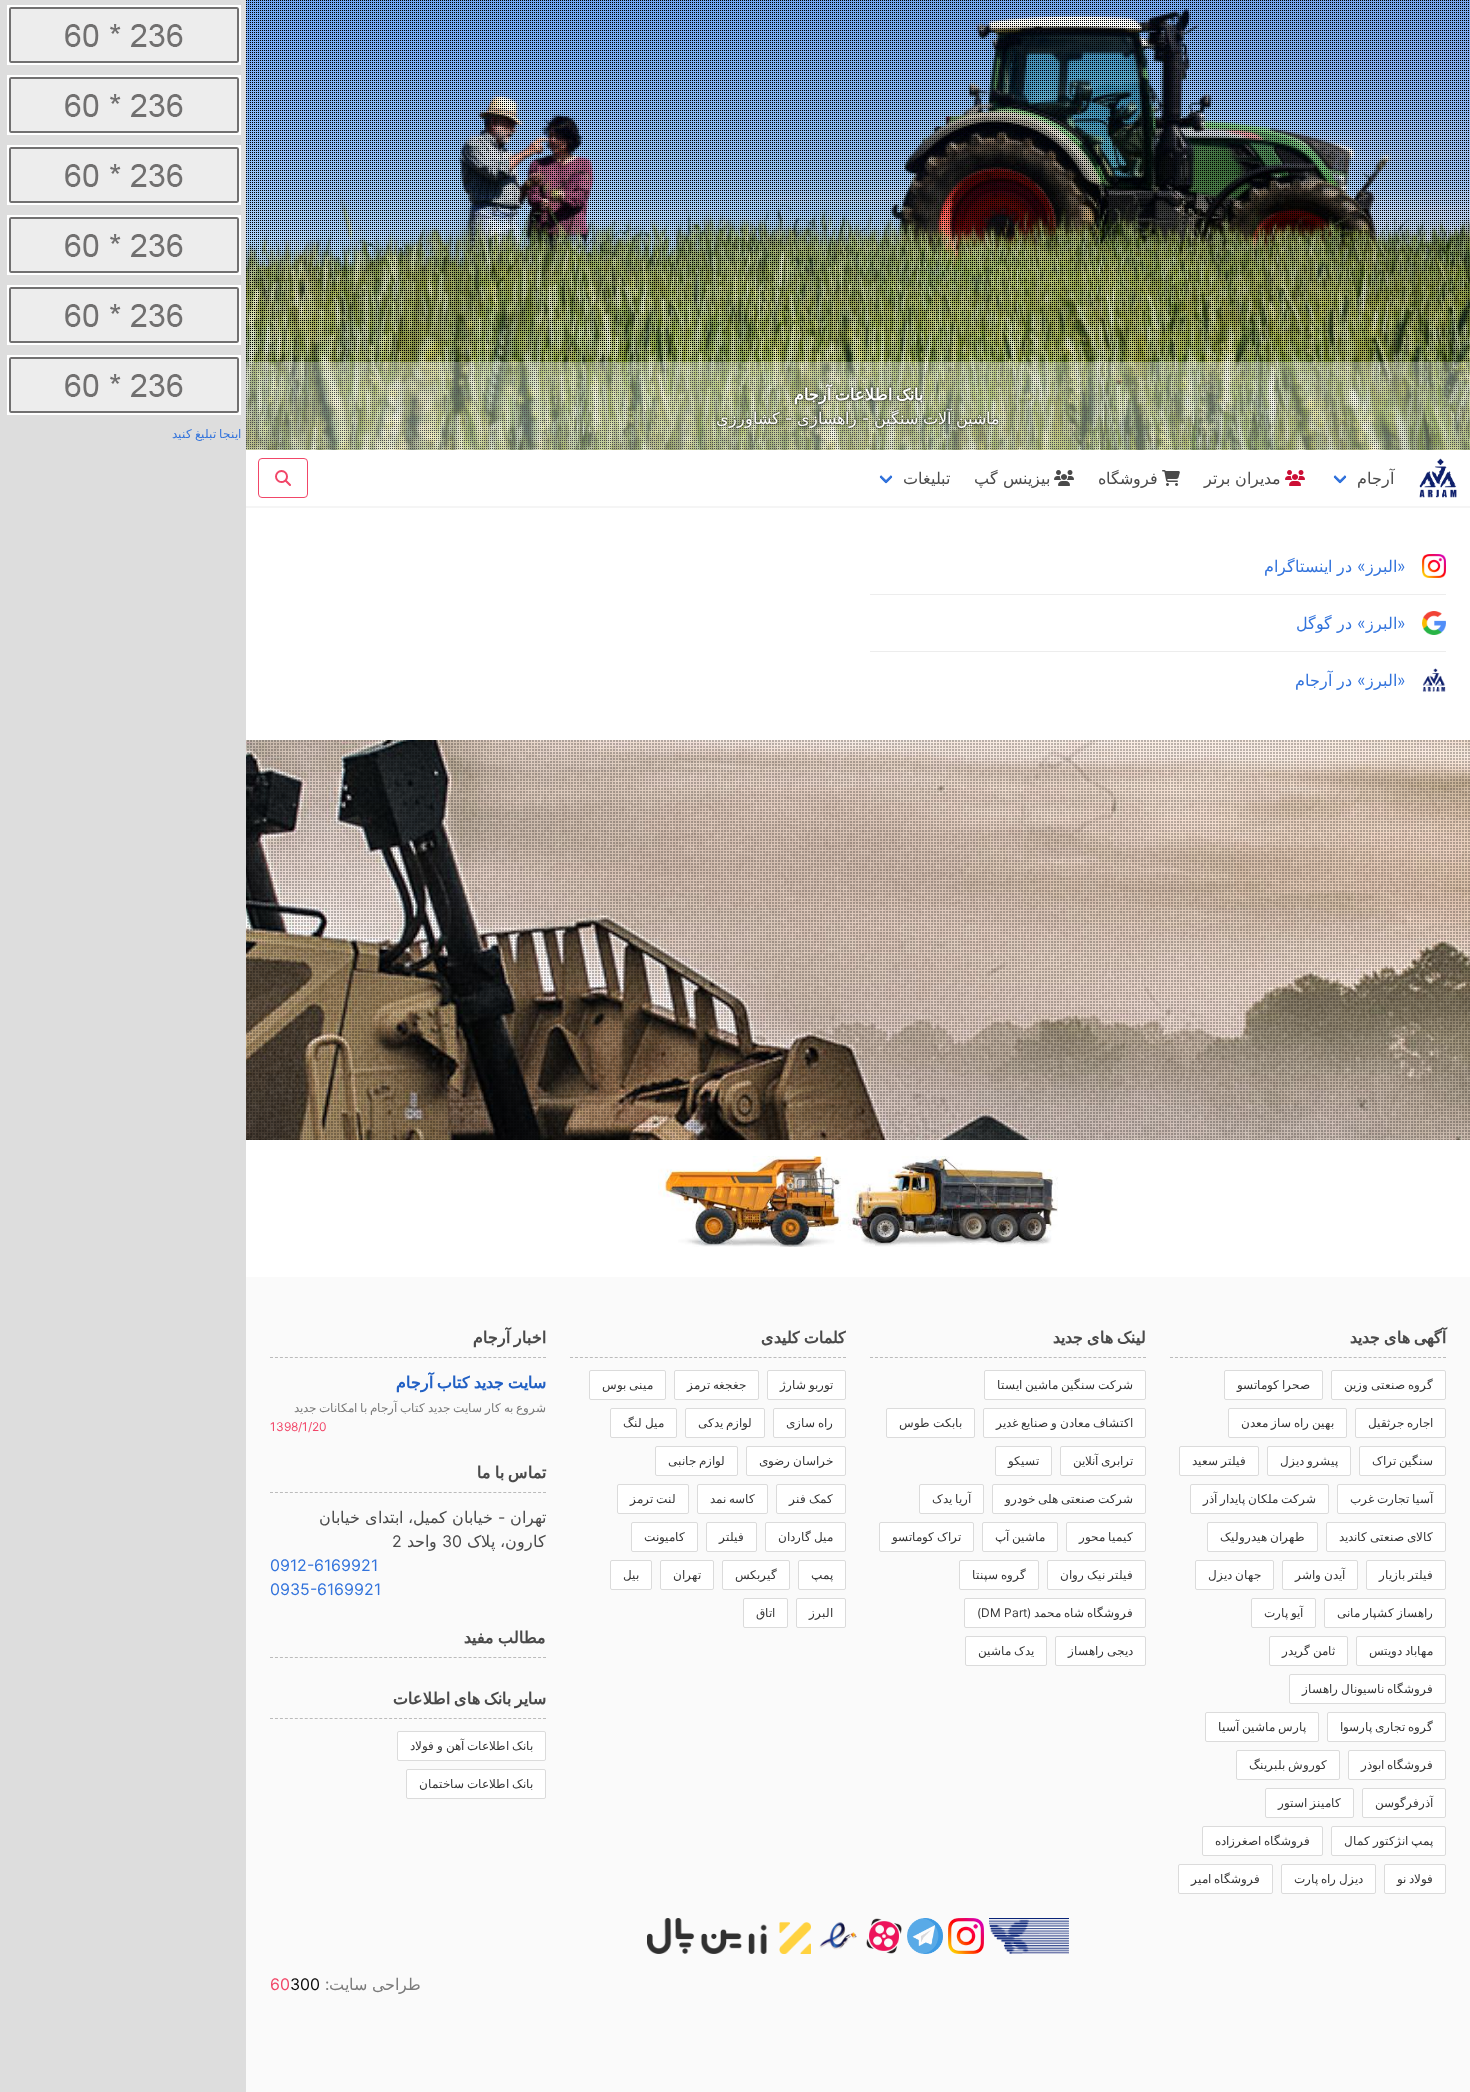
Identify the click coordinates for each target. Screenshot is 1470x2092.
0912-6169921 (324, 1565)
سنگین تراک (1402, 1460)
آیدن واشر (1320, 1574)
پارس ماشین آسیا (1262, 1726)
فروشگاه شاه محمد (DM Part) (1055, 1612)
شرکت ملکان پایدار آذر (1259, 1498)
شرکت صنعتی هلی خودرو (1069, 1498)
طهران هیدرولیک (1262, 1536)
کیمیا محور (1106, 1536)
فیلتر (731, 1536)
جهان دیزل (1234, 1574)
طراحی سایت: (345, 1984)
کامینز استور (1309, 1802)
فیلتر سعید (1219, 1460)
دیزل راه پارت (1328, 1878)
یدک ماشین (1006, 1650)
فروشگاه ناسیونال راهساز (1367, 1688)
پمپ (822, 1574)
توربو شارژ (806, 1384)
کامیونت (664, 1536)
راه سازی (809, 1422)
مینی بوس (627, 1384)
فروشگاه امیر (1225, 1878)
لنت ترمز (653, 1498)
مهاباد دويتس (1401, 1650)
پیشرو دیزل (1309, 1460)
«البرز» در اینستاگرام (1335, 566)
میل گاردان (805, 1536)
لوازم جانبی (696, 1460)
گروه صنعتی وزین (1388, 1384)
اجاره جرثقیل (1400, 1422)
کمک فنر (811, 1498)
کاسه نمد (732, 1498)
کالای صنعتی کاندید (1386, 1536)
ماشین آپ (1020, 1536)
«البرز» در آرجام (1350, 680)
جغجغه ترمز (716, 1384)
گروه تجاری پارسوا (1386, 1726)
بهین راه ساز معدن (1287, 1422)
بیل (631, 1574)
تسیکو (1023, 1460)
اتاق (765, 1612)
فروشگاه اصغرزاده (1262, 1840)
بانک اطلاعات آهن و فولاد (471, 1745)
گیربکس (756, 1574)
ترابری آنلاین (1103, 1460)
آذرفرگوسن (1404, 1802)
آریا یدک (951, 1498)
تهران (687, 1574)
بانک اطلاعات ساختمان (476, 1783)
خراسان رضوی (796, 1460)
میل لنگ (643, 1422)
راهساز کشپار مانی (1385, 1612)
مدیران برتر (1242, 478)
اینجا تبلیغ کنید (206, 433)
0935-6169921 (325, 1589)
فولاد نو (1415, 1878)
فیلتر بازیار (1406, 1574)
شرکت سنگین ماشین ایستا (1065, 1384)
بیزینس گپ (1012, 478)
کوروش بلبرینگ (1288, 1764)
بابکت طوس (930, 1422)
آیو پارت (1283, 1612)
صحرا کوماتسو (1273, 1384)
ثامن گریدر (1308, 1650)
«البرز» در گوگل (1351, 623)
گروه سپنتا (999, 1574)
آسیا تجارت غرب (1391, 1498)
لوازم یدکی (725, 1422)
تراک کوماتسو (926, 1536)
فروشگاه (1128, 478)
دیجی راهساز (1100, 1650)
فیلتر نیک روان (1096, 1574)
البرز (821, 1612)
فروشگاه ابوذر (1397, 1764)
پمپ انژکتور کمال (1388, 1840)
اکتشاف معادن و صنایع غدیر (1064, 1422)
